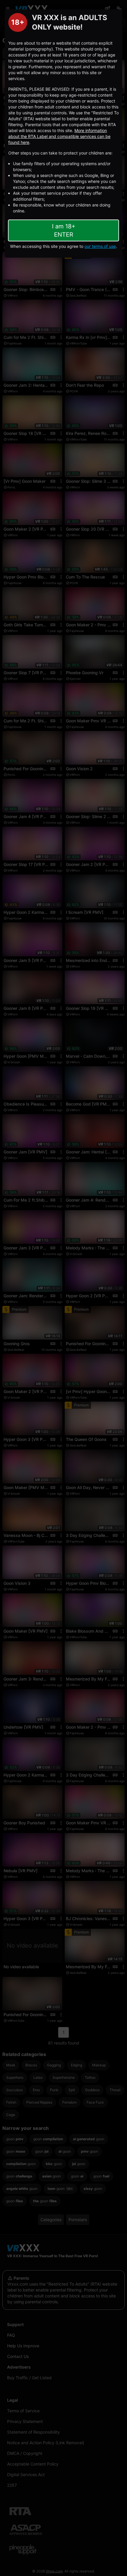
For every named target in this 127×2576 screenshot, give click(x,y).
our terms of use (100, 246)
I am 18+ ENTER (64, 230)
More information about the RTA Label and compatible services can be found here (59, 136)
